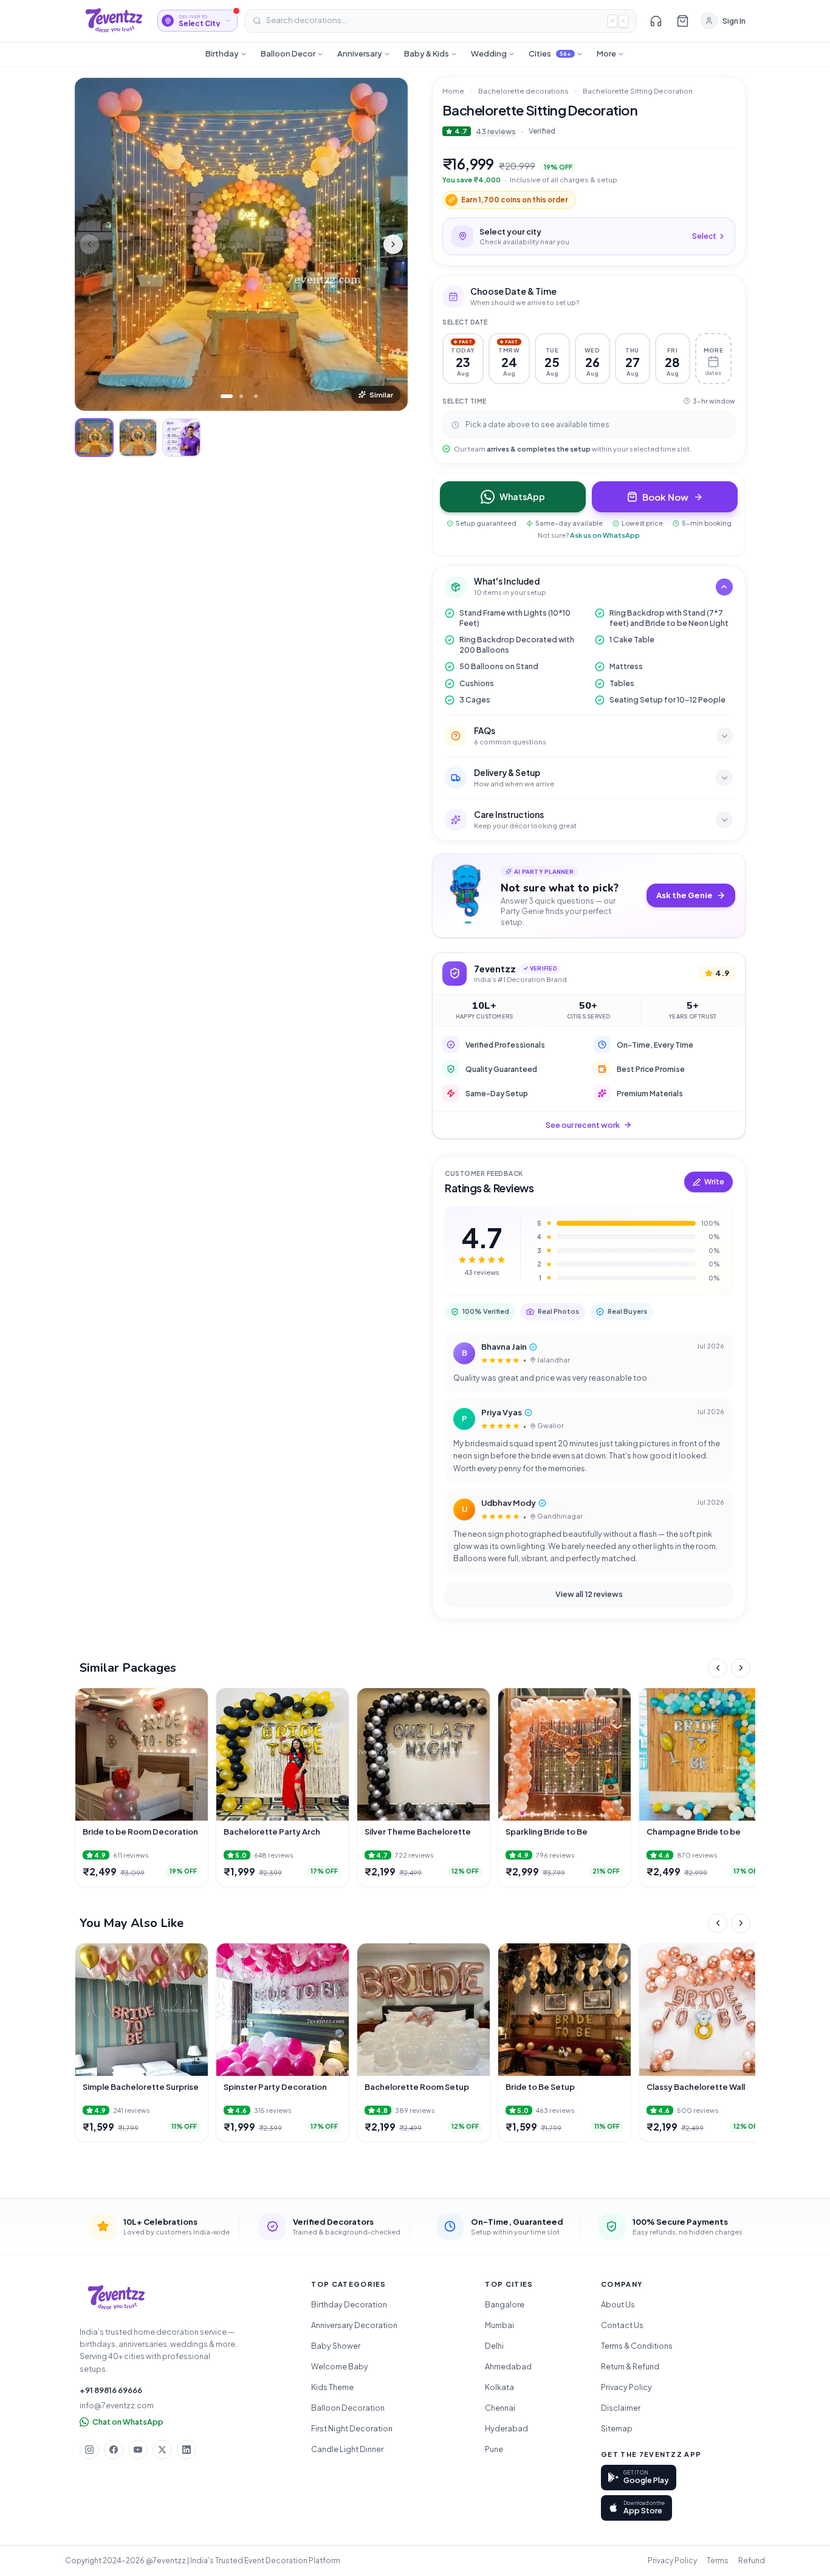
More (606, 53)
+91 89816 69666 (111, 2390)
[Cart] (682, 21)
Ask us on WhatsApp (605, 535)
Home (453, 91)
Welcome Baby (340, 2366)
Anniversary (360, 53)
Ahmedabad (508, 2366)
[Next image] (393, 244)
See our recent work (583, 1125)
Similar (381, 395)
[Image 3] (256, 396)
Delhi (494, 2346)
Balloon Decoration (348, 2408)
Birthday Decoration (349, 2304)
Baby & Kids (427, 53)
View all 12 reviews (589, 1594)
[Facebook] (114, 2450)
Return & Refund (630, 2366)
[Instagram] (89, 2450)
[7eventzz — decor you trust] (114, 21)
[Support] (656, 21)
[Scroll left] (718, 1668)
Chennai (500, 2408)
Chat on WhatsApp (128, 2422)
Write (714, 1182)
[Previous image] (89, 244)
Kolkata (499, 2387)
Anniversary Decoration (354, 2325)
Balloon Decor (288, 53)
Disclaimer (621, 2408)
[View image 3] (182, 438)
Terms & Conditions (637, 2346)
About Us (618, 2304)
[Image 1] (227, 396)
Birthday (222, 53)
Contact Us (622, 2325)
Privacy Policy (626, 2387)
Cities (550, 53)
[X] (162, 2450)
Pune (494, 2449)
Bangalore (505, 2304)
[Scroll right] (741, 1668)
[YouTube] (138, 2450)
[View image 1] (94, 438)
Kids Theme (332, 2387)
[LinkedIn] (187, 2450)
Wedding (489, 53)
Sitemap (617, 2428)
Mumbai (499, 2325)
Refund (752, 2561)
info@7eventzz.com (117, 2405)
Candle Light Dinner (347, 2449)
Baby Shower (336, 2346)
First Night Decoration (352, 2428)
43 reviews (496, 131)
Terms (718, 2561)
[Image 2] (241, 396)
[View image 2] (138, 438)
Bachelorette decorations (523, 91)
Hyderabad (506, 2428)
